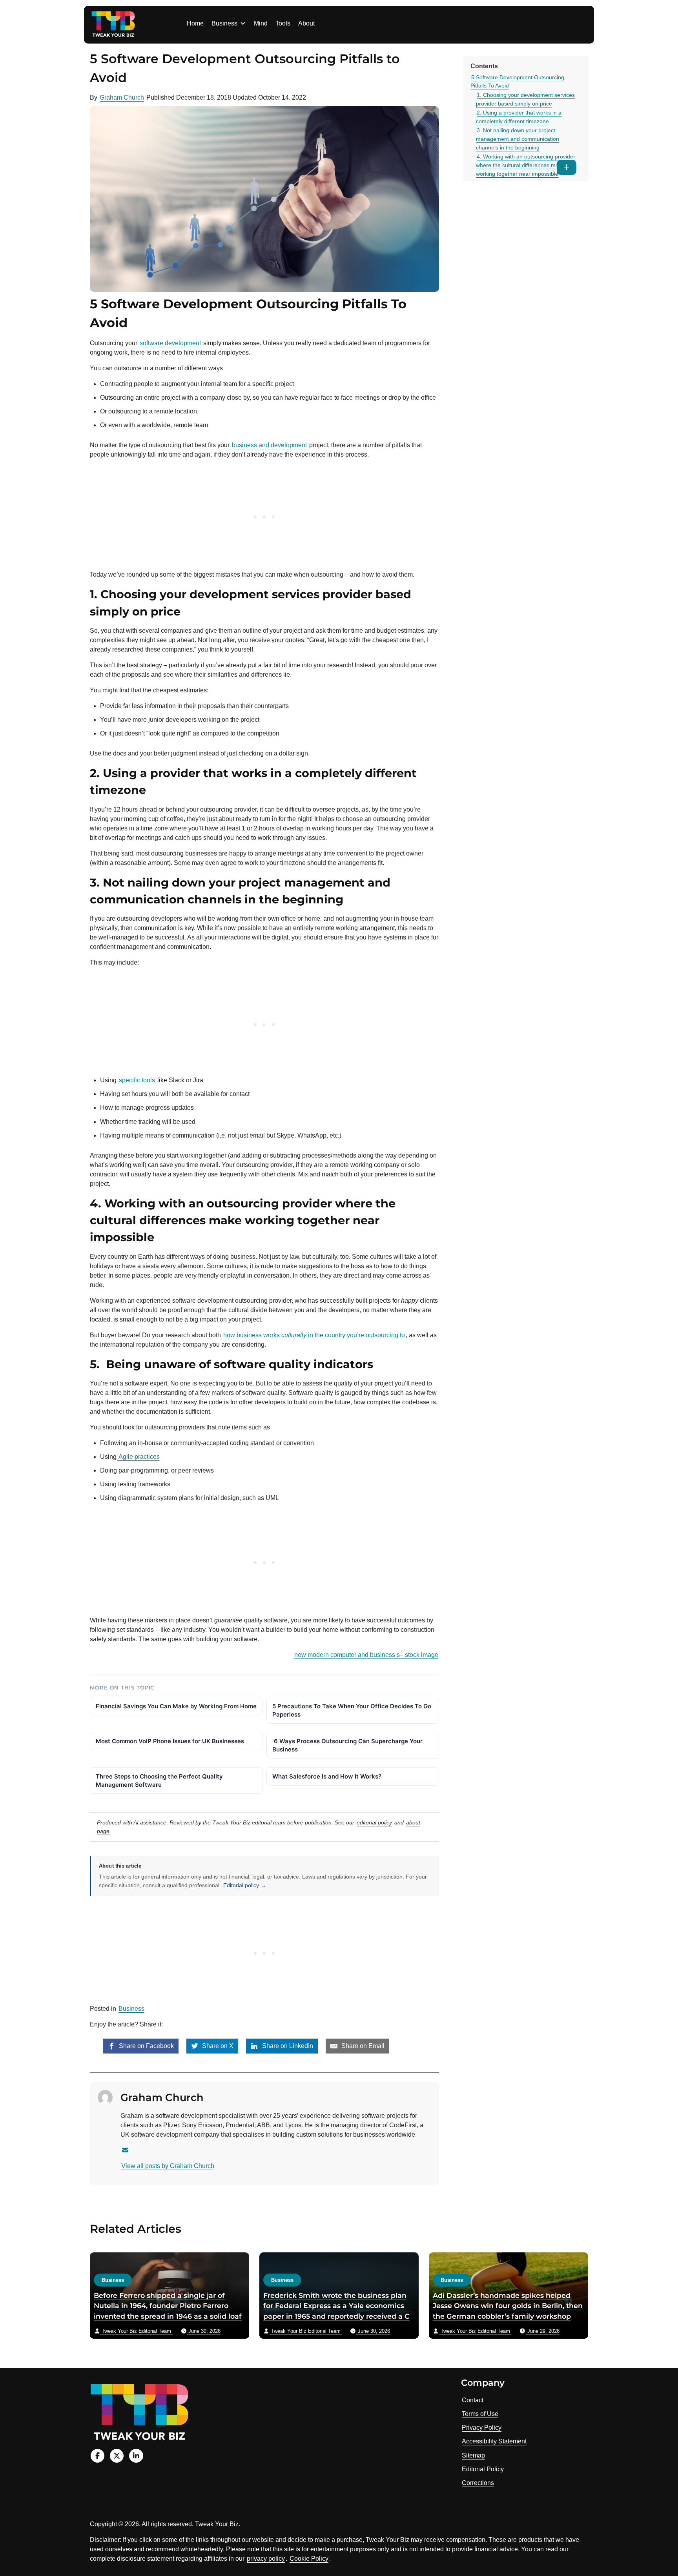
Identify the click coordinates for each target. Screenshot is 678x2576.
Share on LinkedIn (287, 2046)
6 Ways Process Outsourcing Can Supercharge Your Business (347, 1745)
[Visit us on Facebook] (98, 2456)
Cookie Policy (309, 2559)
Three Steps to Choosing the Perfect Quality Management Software (159, 1780)
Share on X (217, 2046)
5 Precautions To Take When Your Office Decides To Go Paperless (352, 1710)
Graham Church (122, 97)
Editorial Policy (483, 2469)
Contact (473, 2400)
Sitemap (473, 2455)
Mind (261, 23)
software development (170, 343)
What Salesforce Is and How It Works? (327, 1776)
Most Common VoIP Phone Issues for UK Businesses (170, 1741)
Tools (283, 23)
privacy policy (266, 2559)
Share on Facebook (146, 2046)
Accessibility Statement (494, 2441)
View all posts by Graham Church (168, 2166)
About (306, 23)
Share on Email (362, 2046)
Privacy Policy (482, 2428)
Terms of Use (480, 2414)
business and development (269, 445)
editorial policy (374, 1822)
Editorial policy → (245, 1885)
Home (195, 23)
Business (224, 23)
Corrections (478, 2483)
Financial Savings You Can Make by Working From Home (176, 1706)
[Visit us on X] (117, 2456)
